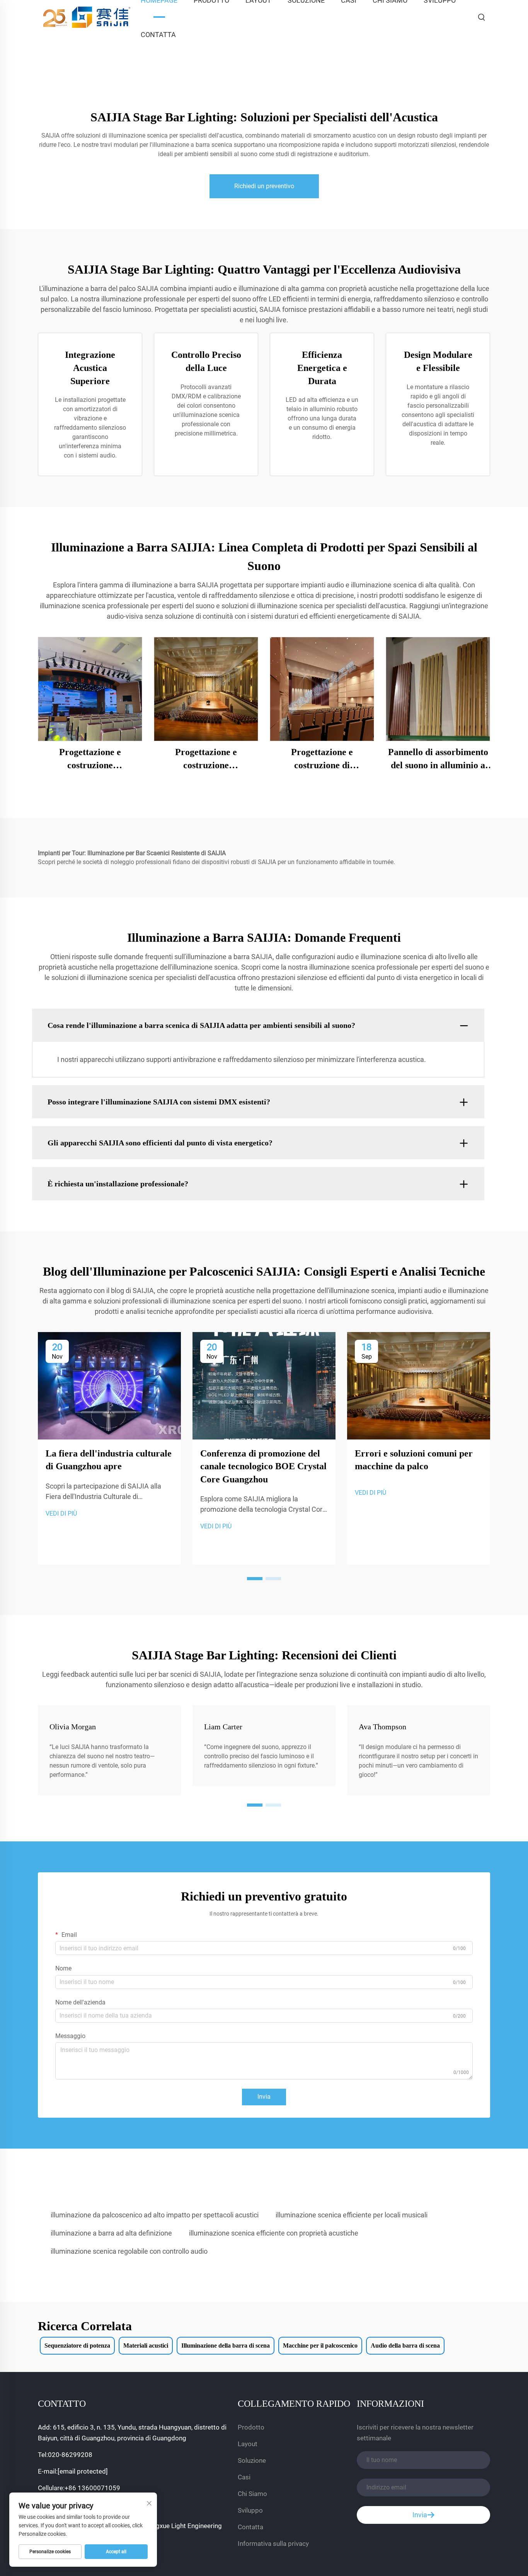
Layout (248, 2444)
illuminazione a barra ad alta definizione (111, 2233)
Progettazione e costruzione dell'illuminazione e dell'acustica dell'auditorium (90, 759)
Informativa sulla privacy (273, 2544)
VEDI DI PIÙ (61, 1513)
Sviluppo (250, 2510)
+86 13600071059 (92, 2488)
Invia (264, 2097)
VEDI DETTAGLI (90, 689)
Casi (244, 2477)
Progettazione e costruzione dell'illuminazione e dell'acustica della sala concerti (206, 759)
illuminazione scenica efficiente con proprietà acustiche (274, 2233)
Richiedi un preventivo (264, 186)
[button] (255, 1579)
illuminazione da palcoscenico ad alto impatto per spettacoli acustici (155, 2215)
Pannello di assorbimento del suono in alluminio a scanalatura (438, 759)
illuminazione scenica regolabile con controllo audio (129, 2251)
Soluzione (252, 2460)
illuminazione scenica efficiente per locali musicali (352, 2215)
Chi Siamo (252, 2494)
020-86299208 (70, 2455)
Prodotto (251, 2427)
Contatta (158, 35)
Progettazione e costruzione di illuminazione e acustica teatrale (322, 759)
